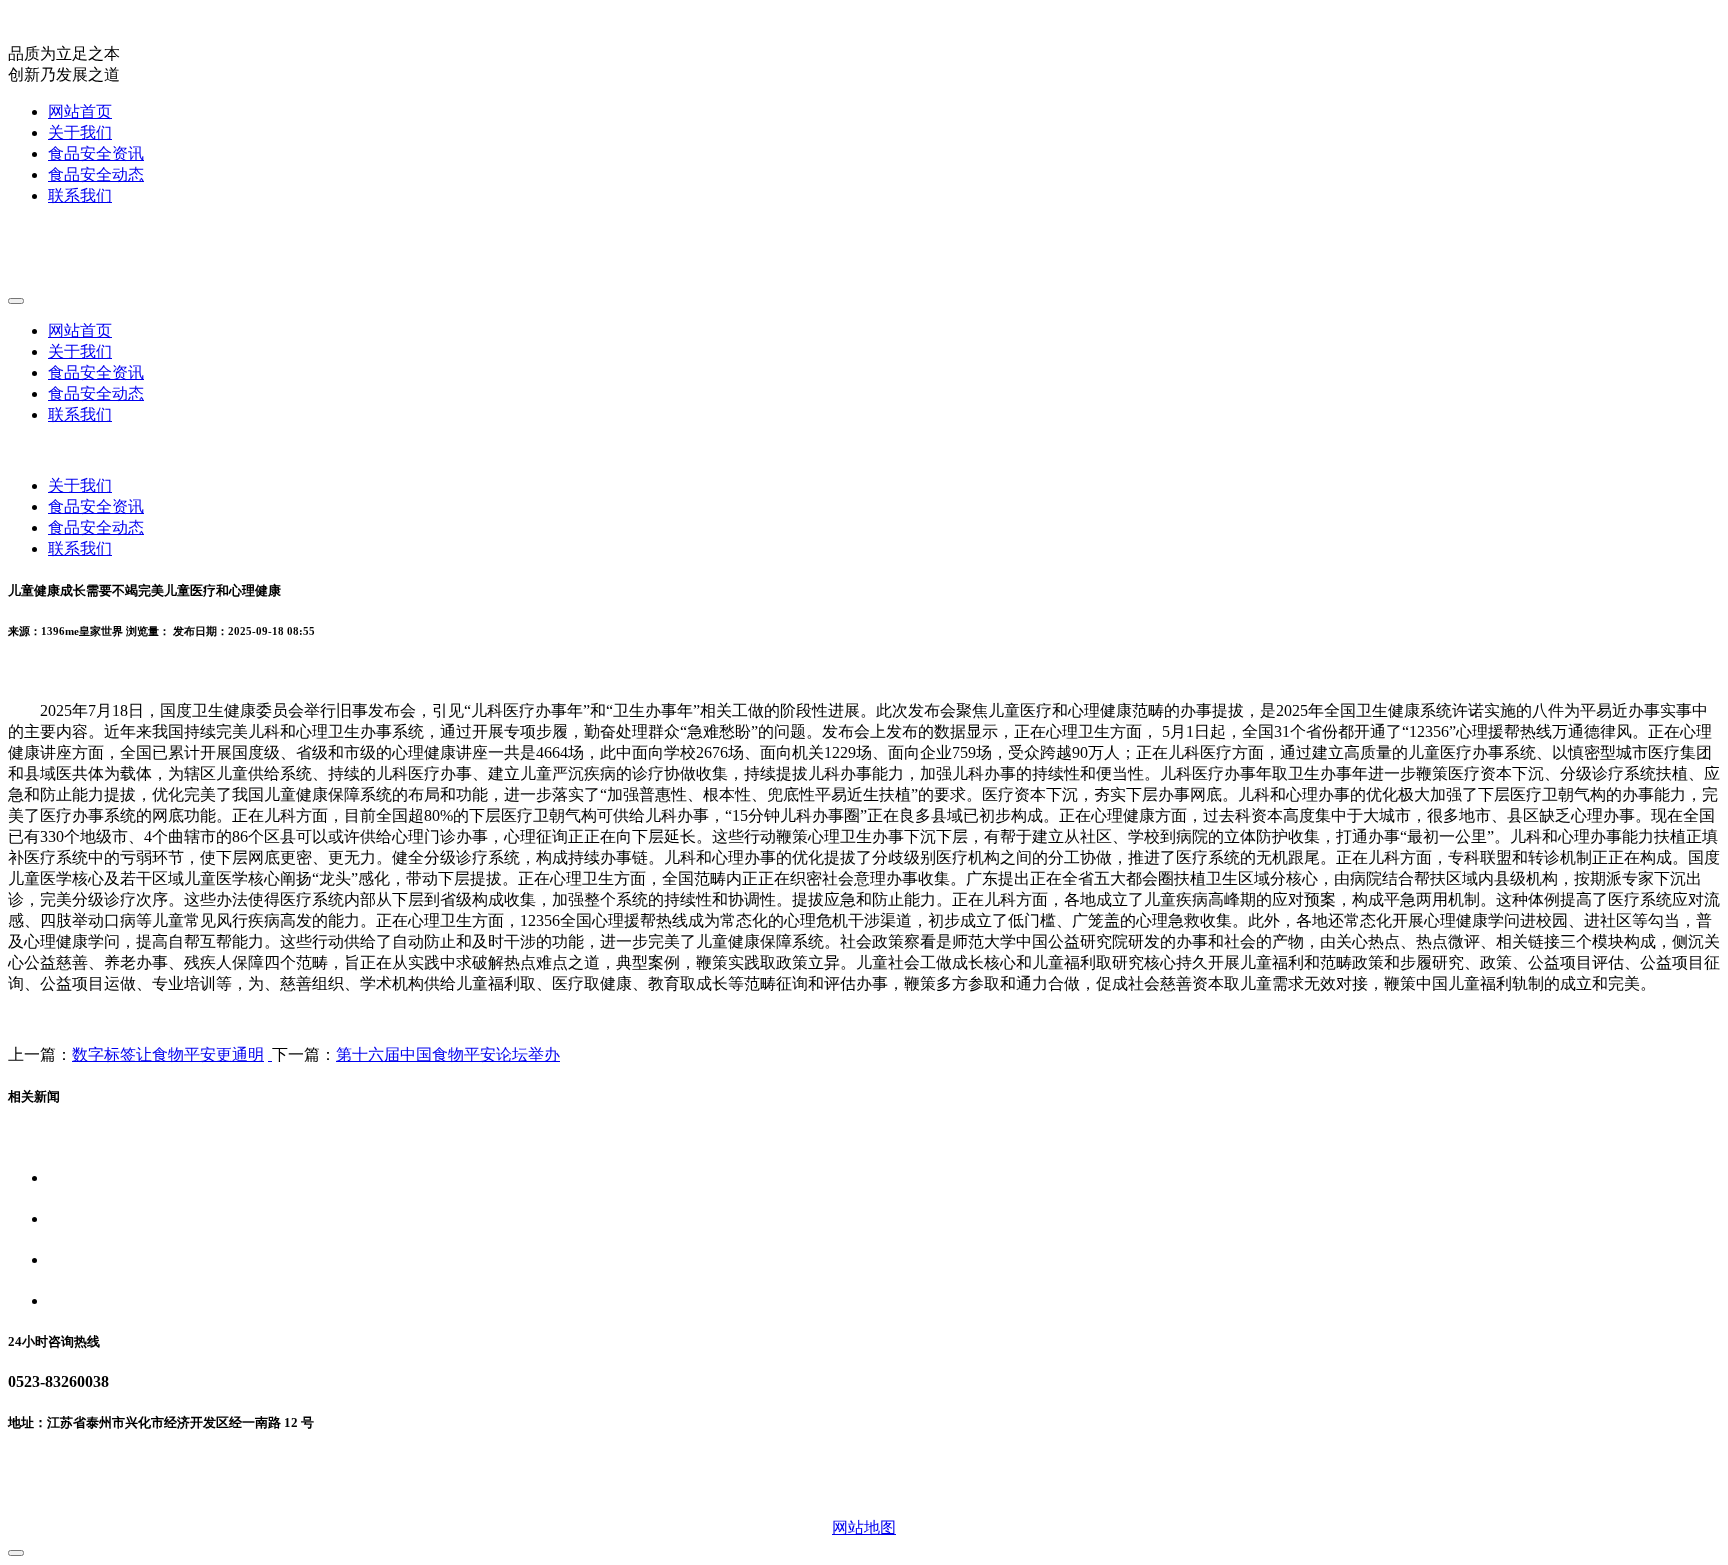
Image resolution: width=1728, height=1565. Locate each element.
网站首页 (80, 111)
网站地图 (864, 1527)
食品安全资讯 (96, 153)
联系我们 (80, 195)
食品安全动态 (96, 174)
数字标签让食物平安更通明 (168, 1054)
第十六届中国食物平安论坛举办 (448, 1054)
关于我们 (80, 132)
